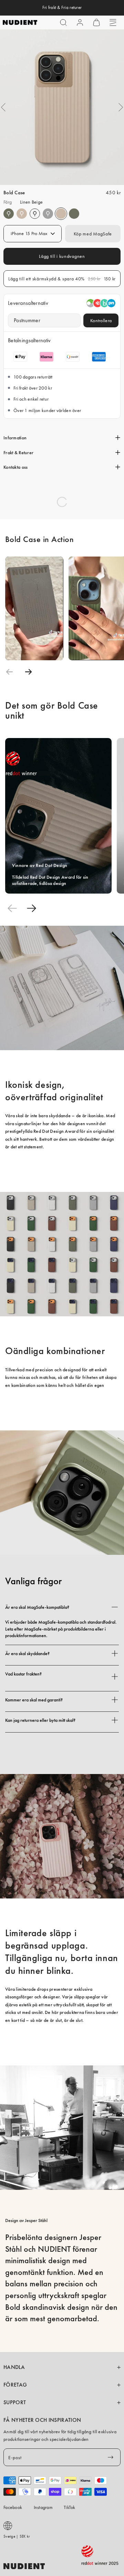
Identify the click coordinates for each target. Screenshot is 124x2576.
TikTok (70, 2507)
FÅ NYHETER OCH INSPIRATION (42, 2420)
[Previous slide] (9, 672)
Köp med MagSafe (93, 234)
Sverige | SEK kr (17, 2536)
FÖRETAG (15, 2385)
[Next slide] (28, 672)
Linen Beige (22, 214)
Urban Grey (48, 214)
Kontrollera (101, 320)
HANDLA (14, 2367)
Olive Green (9, 214)
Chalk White (35, 214)
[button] (63, 22)
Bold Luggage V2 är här (62, 8)
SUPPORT (15, 2402)
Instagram (43, 2507)
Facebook (13, 2507)
